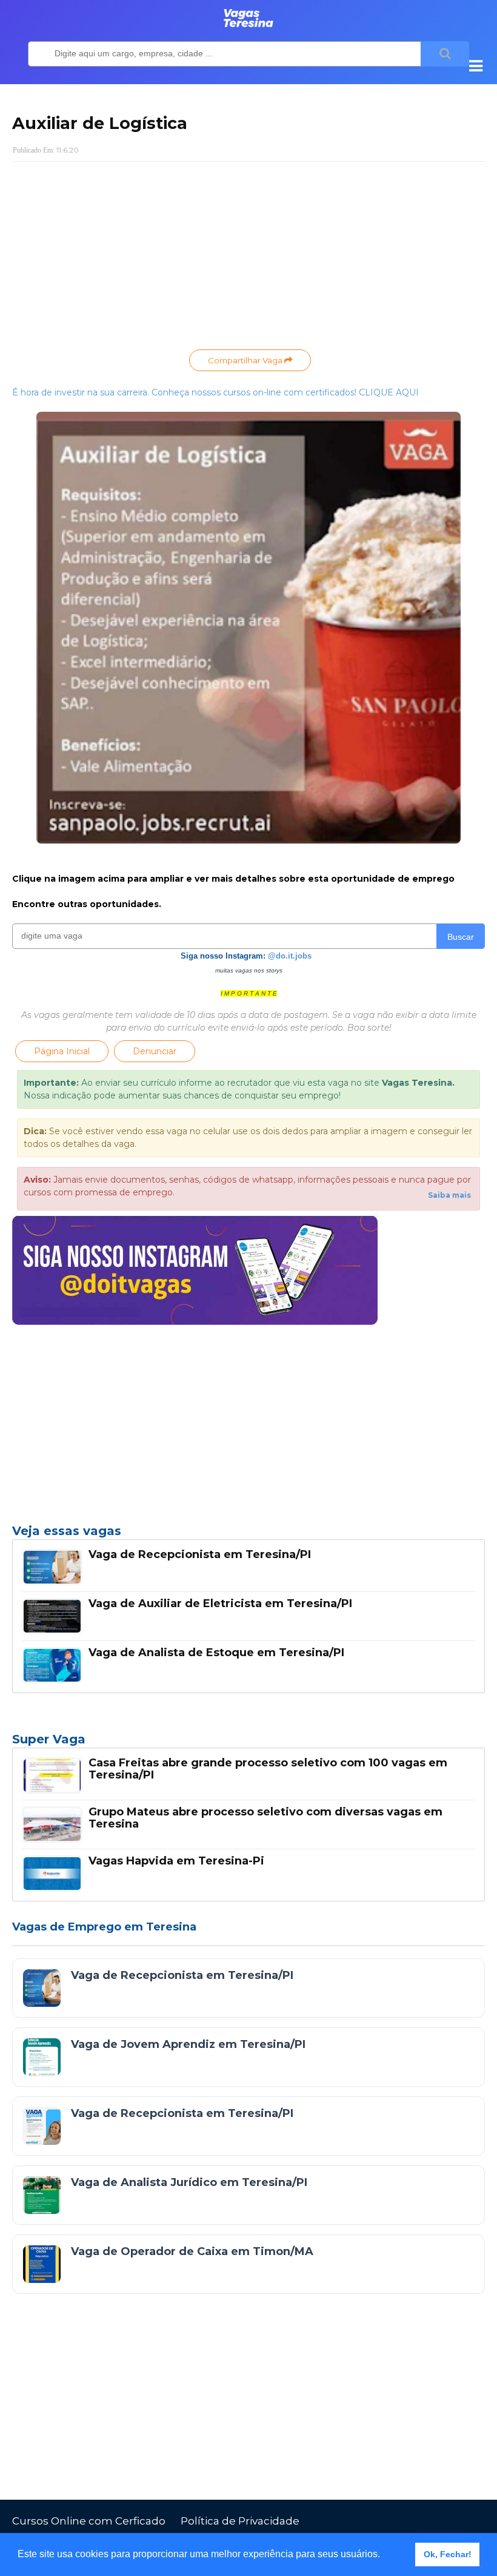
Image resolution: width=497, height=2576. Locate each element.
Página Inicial (62, 1051)
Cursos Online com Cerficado (89, 2521)
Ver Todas (248, 1743)
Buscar (461, 937)
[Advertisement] (248, 259)
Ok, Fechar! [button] (448, 2554)
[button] (384, 2555)
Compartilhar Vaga (246, 360)
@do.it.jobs (290, 956)
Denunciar (155, 1051)
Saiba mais (449, 1195)
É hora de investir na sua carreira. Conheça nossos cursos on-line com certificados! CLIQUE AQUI (215, 392)
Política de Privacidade (240, 2521)
